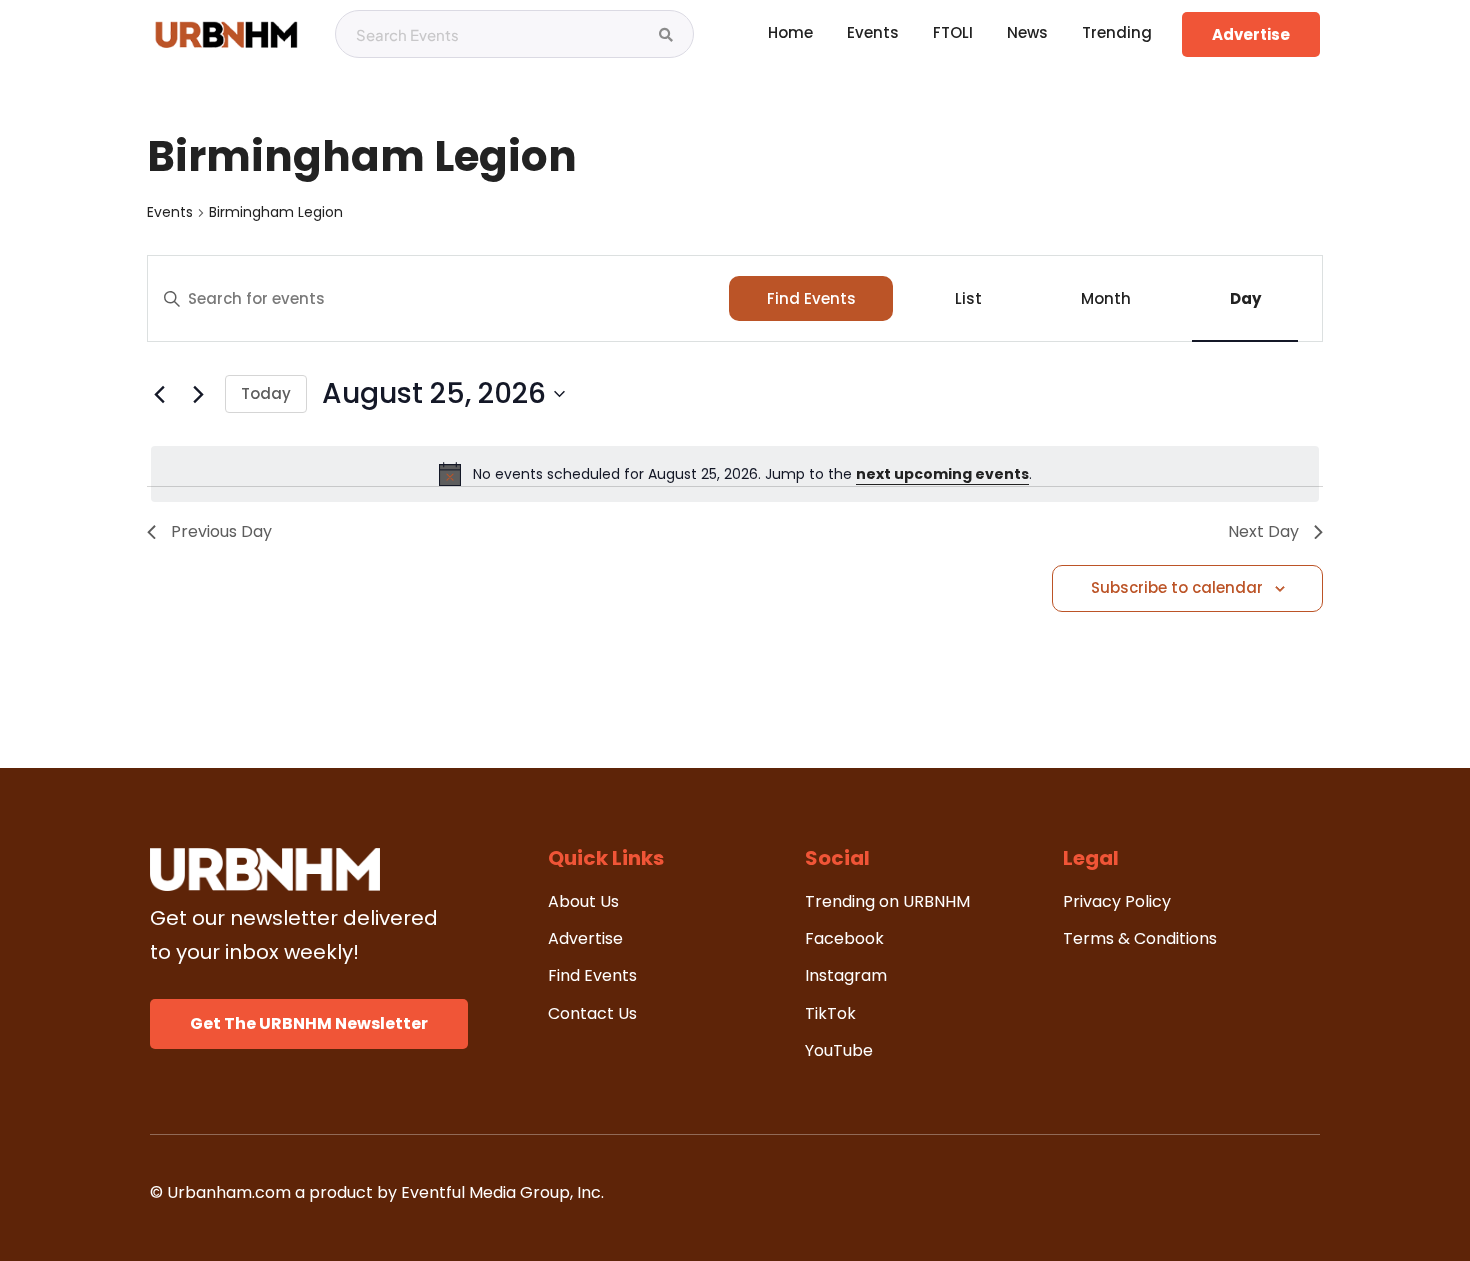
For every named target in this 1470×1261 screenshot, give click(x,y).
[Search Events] (666, 35)
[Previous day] (159, 394)
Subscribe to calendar (1177, 587)
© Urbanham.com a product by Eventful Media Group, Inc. (377, 1192)
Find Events (811, 298)
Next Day (1263, 531)
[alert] (735, 474)
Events (170, 212)
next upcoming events (942, 474)
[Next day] (198, 394)
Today (266, 393)
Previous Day (221, 531)
